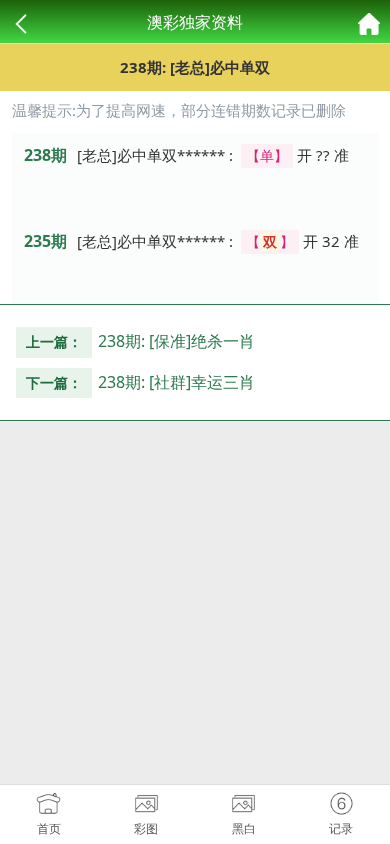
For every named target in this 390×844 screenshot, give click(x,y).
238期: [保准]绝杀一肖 (176, 341)
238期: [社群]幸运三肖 (176, 382)
